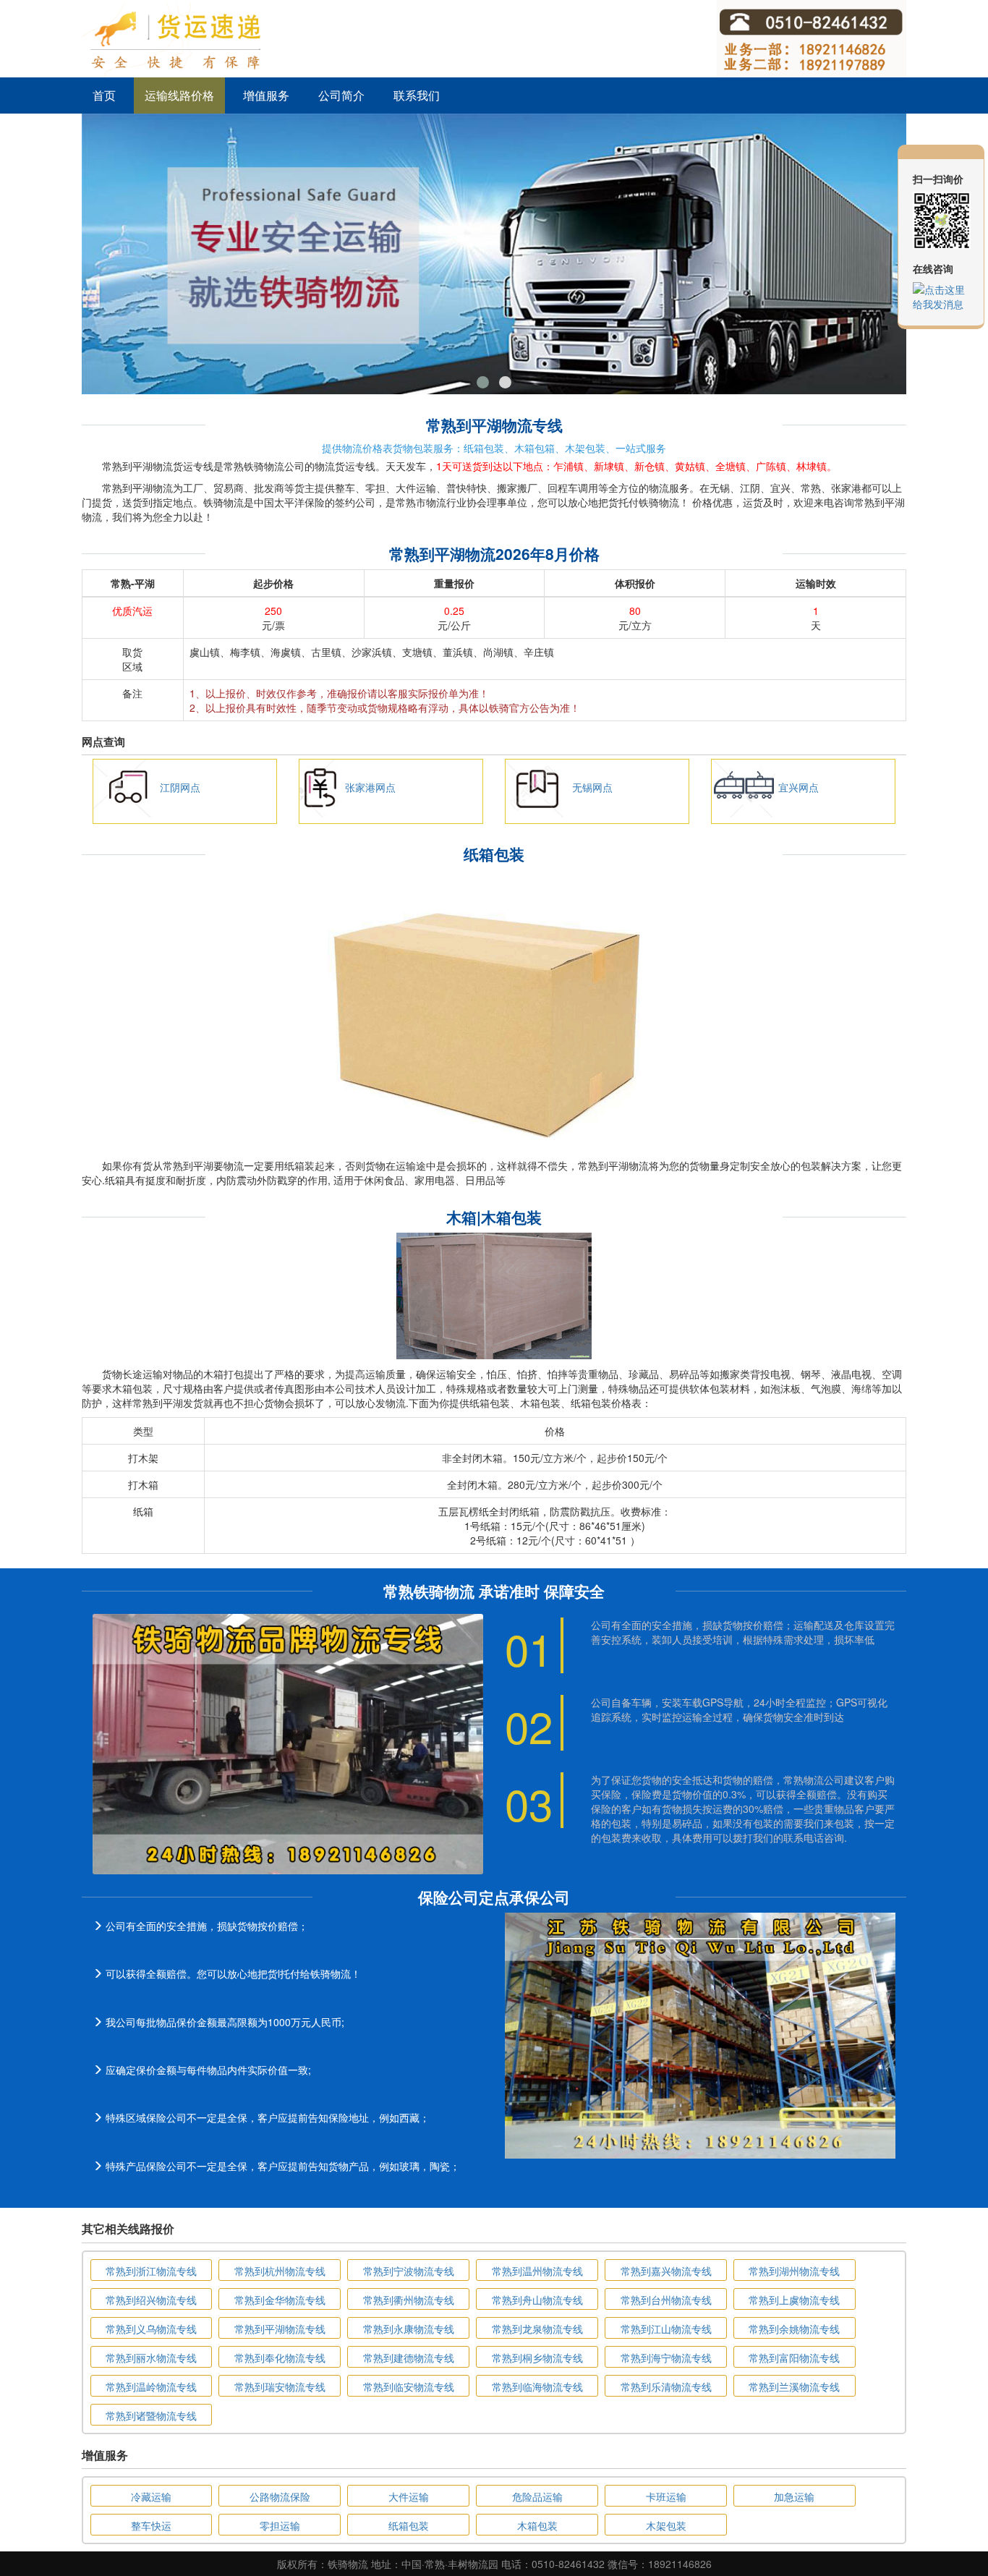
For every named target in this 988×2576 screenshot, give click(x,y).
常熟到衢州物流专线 (409, 2300)
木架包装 (666, 2525)
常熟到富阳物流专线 (794, 2358)
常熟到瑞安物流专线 (280, 2386)
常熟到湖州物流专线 (794, 2271)
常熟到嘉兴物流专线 (666, 2271)
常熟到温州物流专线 (537, 2271)
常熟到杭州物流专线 (280, 2271)
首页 (104, 95)
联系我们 (417, 95)
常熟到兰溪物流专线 (794, 2386)
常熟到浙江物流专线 (151, 2271)
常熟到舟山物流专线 (537, 2300)
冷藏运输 (151, 2496)
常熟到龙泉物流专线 (537, 2329)
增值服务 (266, 95)
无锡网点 (592, 787)
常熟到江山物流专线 (666, 2329)
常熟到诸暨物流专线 (151, 2415)
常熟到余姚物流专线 (794, 2329)
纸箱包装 (409, 2525)
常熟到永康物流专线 (409, 2329)
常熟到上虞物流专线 (794, 2300)
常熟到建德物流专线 (409, 2358)
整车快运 (151, 2525)
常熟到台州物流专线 (666, 2300)
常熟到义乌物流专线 (151, 2329)
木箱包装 (537, 2525)
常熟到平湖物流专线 (280, 2329)
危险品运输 (537, 2496)
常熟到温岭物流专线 (151, 2386)
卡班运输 (666, 2496)
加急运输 (794, 2496)
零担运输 (280, 2525)
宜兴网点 (799, 787)
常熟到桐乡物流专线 (537, 2358)
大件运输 (409, 2496)
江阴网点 (180, 787)
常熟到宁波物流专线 (409, 2271)
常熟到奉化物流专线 (280, 2358)
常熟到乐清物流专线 (666, 2386)
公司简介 (341, 95)
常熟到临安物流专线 (409, 2386)
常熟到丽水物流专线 (151, 2358)
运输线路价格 (179, 95)
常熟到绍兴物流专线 (151, 2300)
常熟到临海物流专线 (537, 2386)
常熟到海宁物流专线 (666, 2358)
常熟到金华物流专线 (280, 2300)
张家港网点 (370, 787)
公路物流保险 (280, 2496)
